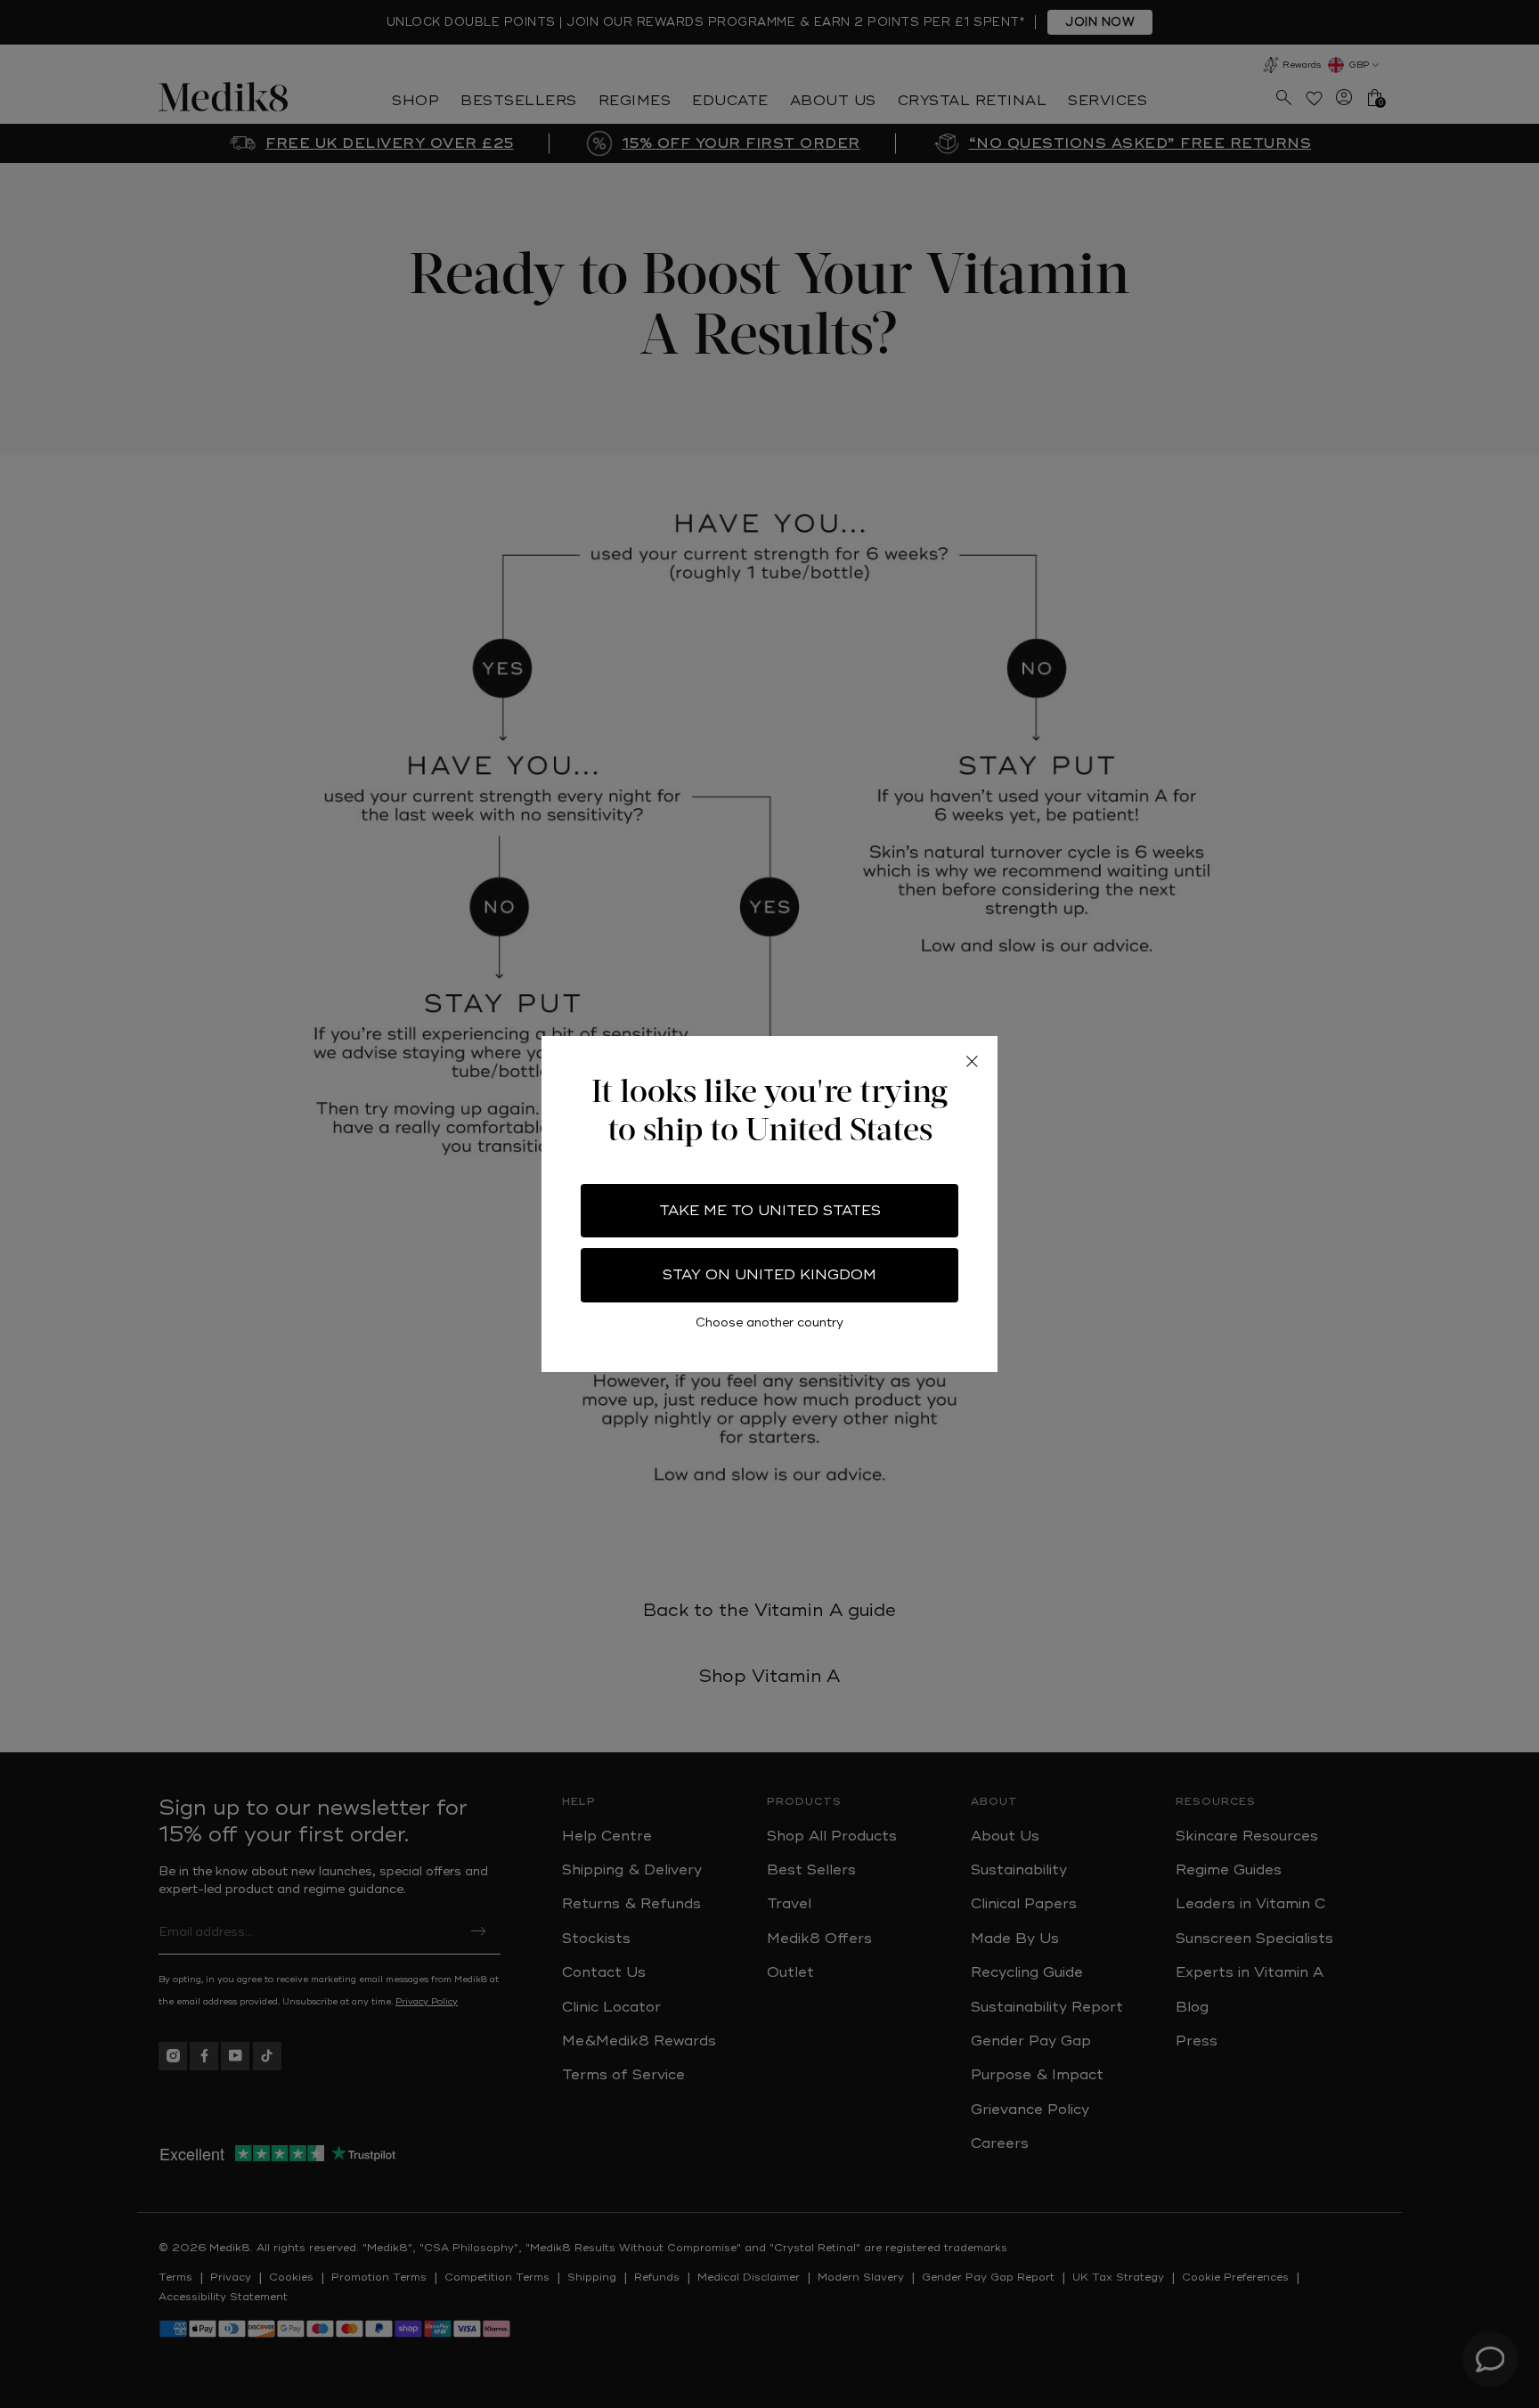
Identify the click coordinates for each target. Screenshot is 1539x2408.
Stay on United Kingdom (769, 1275)
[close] (972, 1062)
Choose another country (769, 1322)
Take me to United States (770, 1211)
